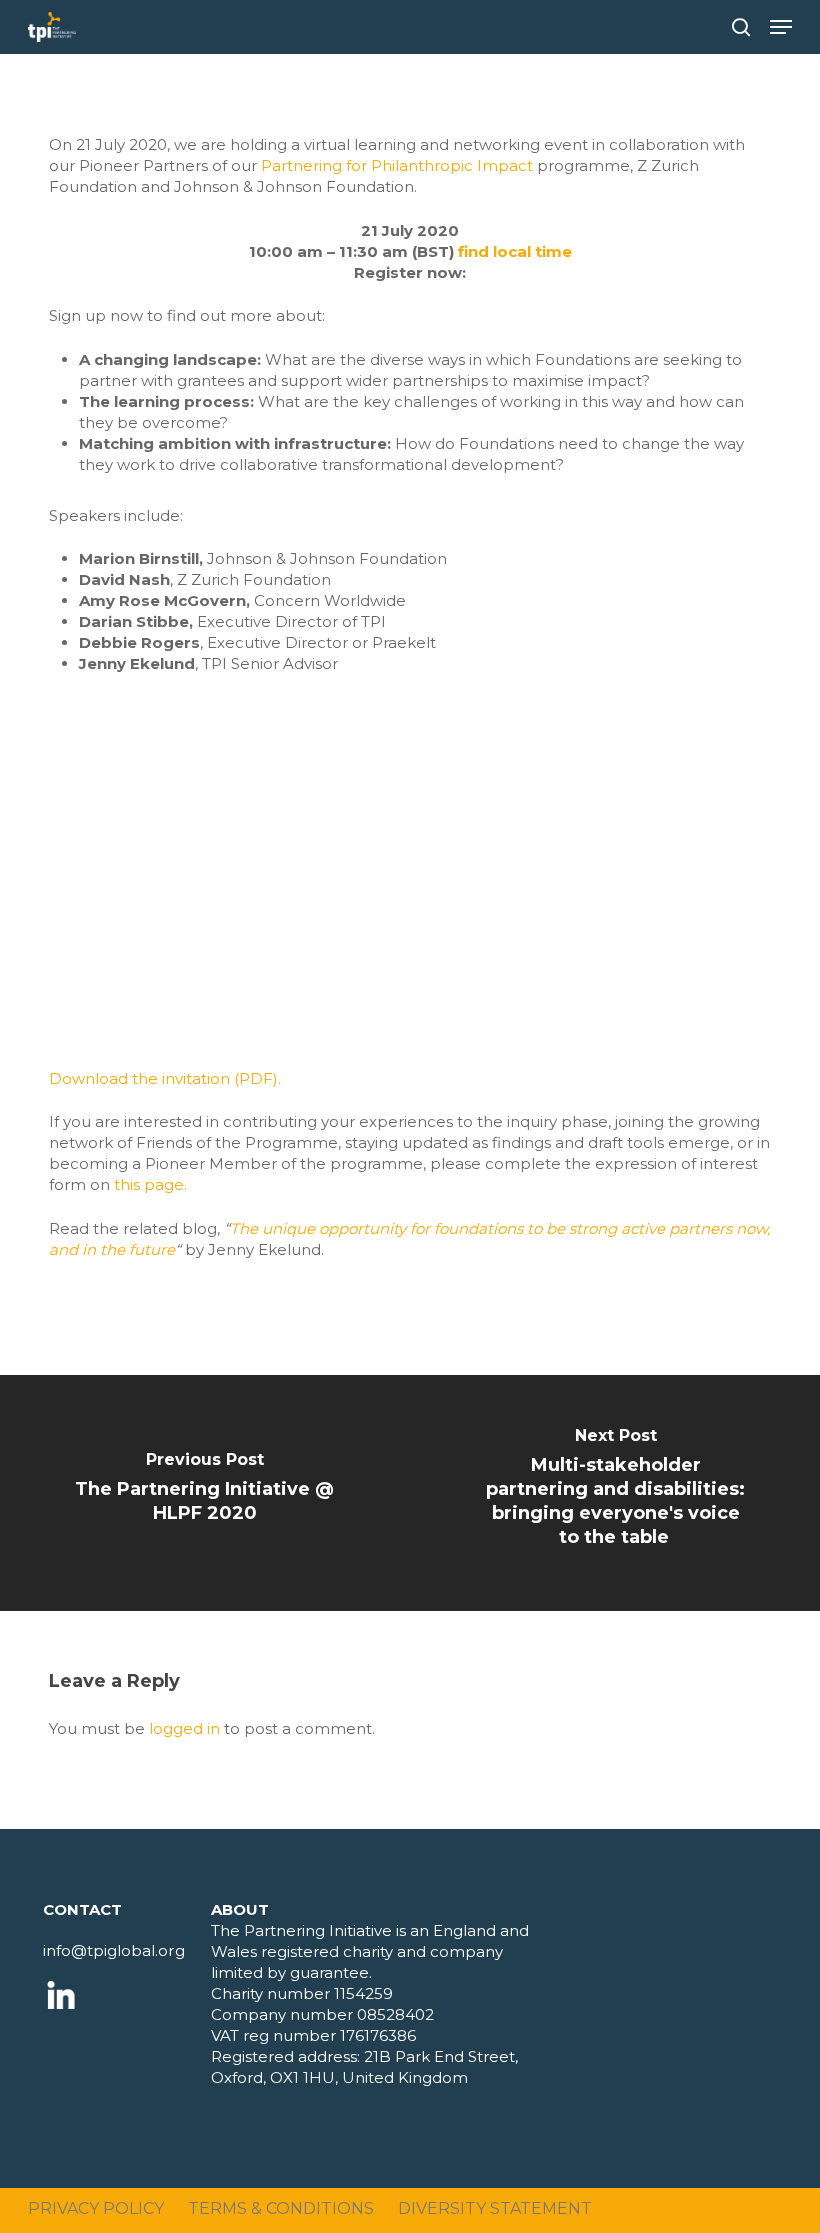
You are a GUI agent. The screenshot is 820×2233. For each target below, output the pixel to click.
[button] (781, 27)
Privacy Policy (96, 2208)
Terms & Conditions (281, 2208)
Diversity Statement (495, 2208)
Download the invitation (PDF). (165, 1078)
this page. (150, 1184)
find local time (515, 251)
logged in (184, 1728)
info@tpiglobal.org (114, 1950)
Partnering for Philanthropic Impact (397, 165)
